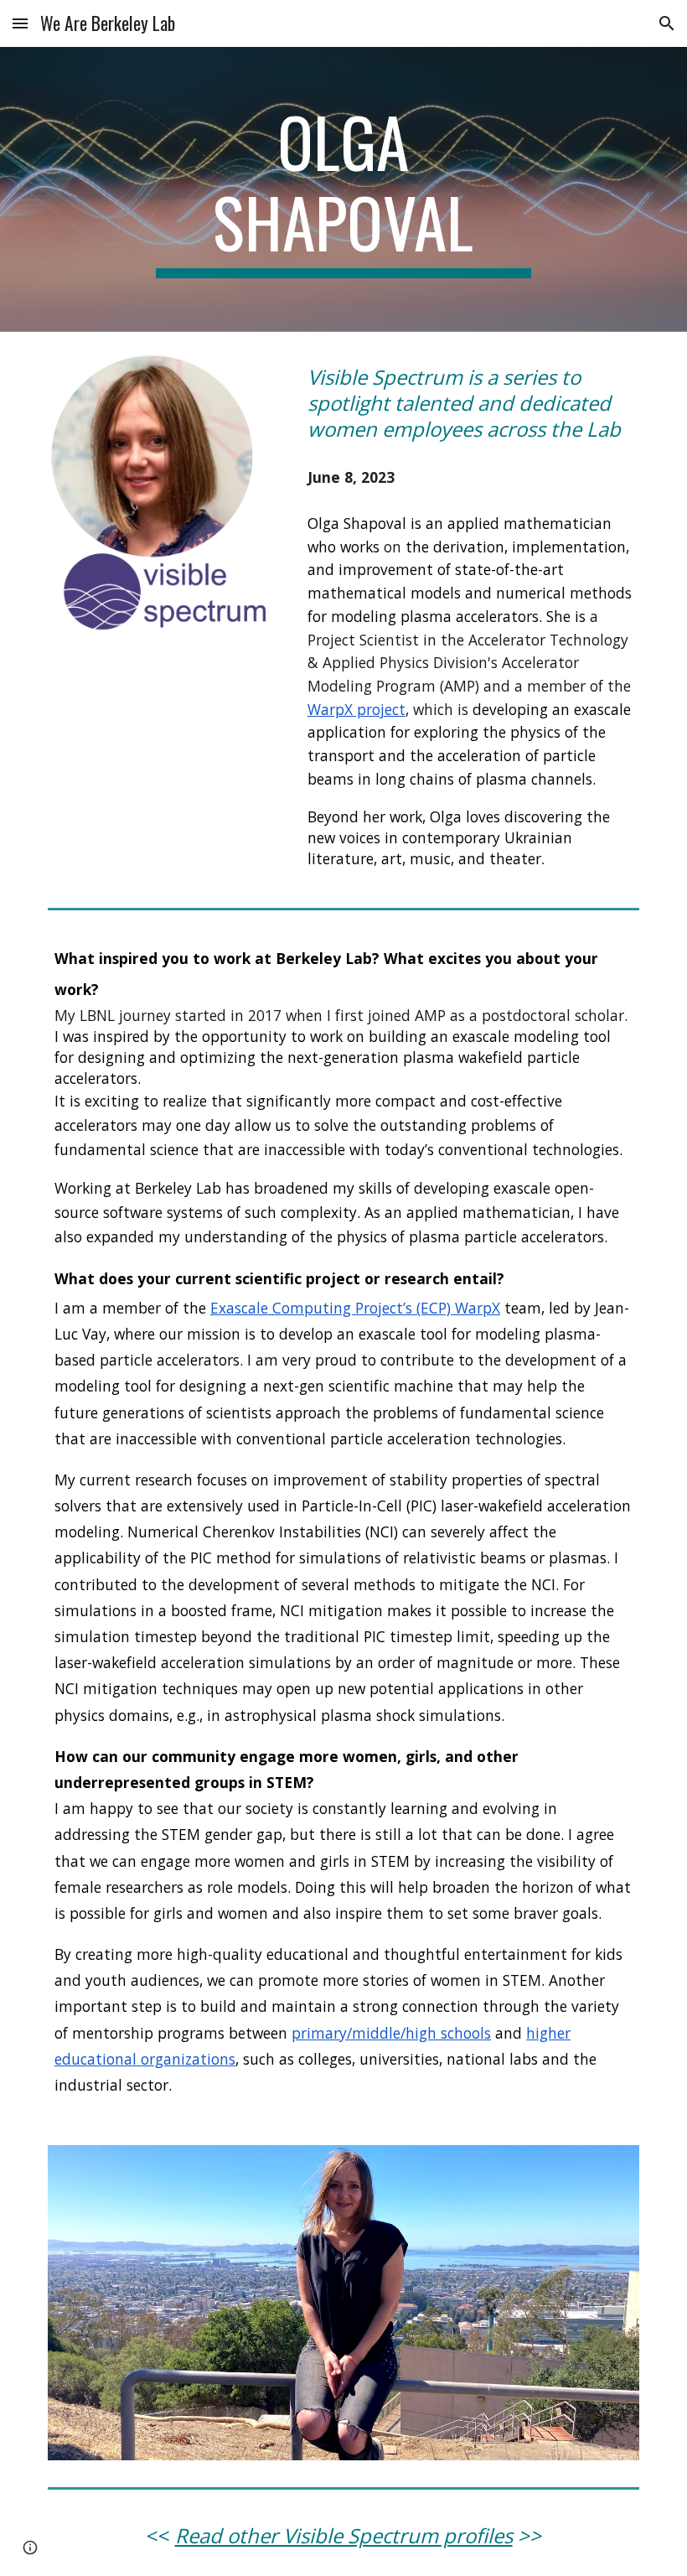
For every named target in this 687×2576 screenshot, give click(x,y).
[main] (344, 189)
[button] (20, 23)
